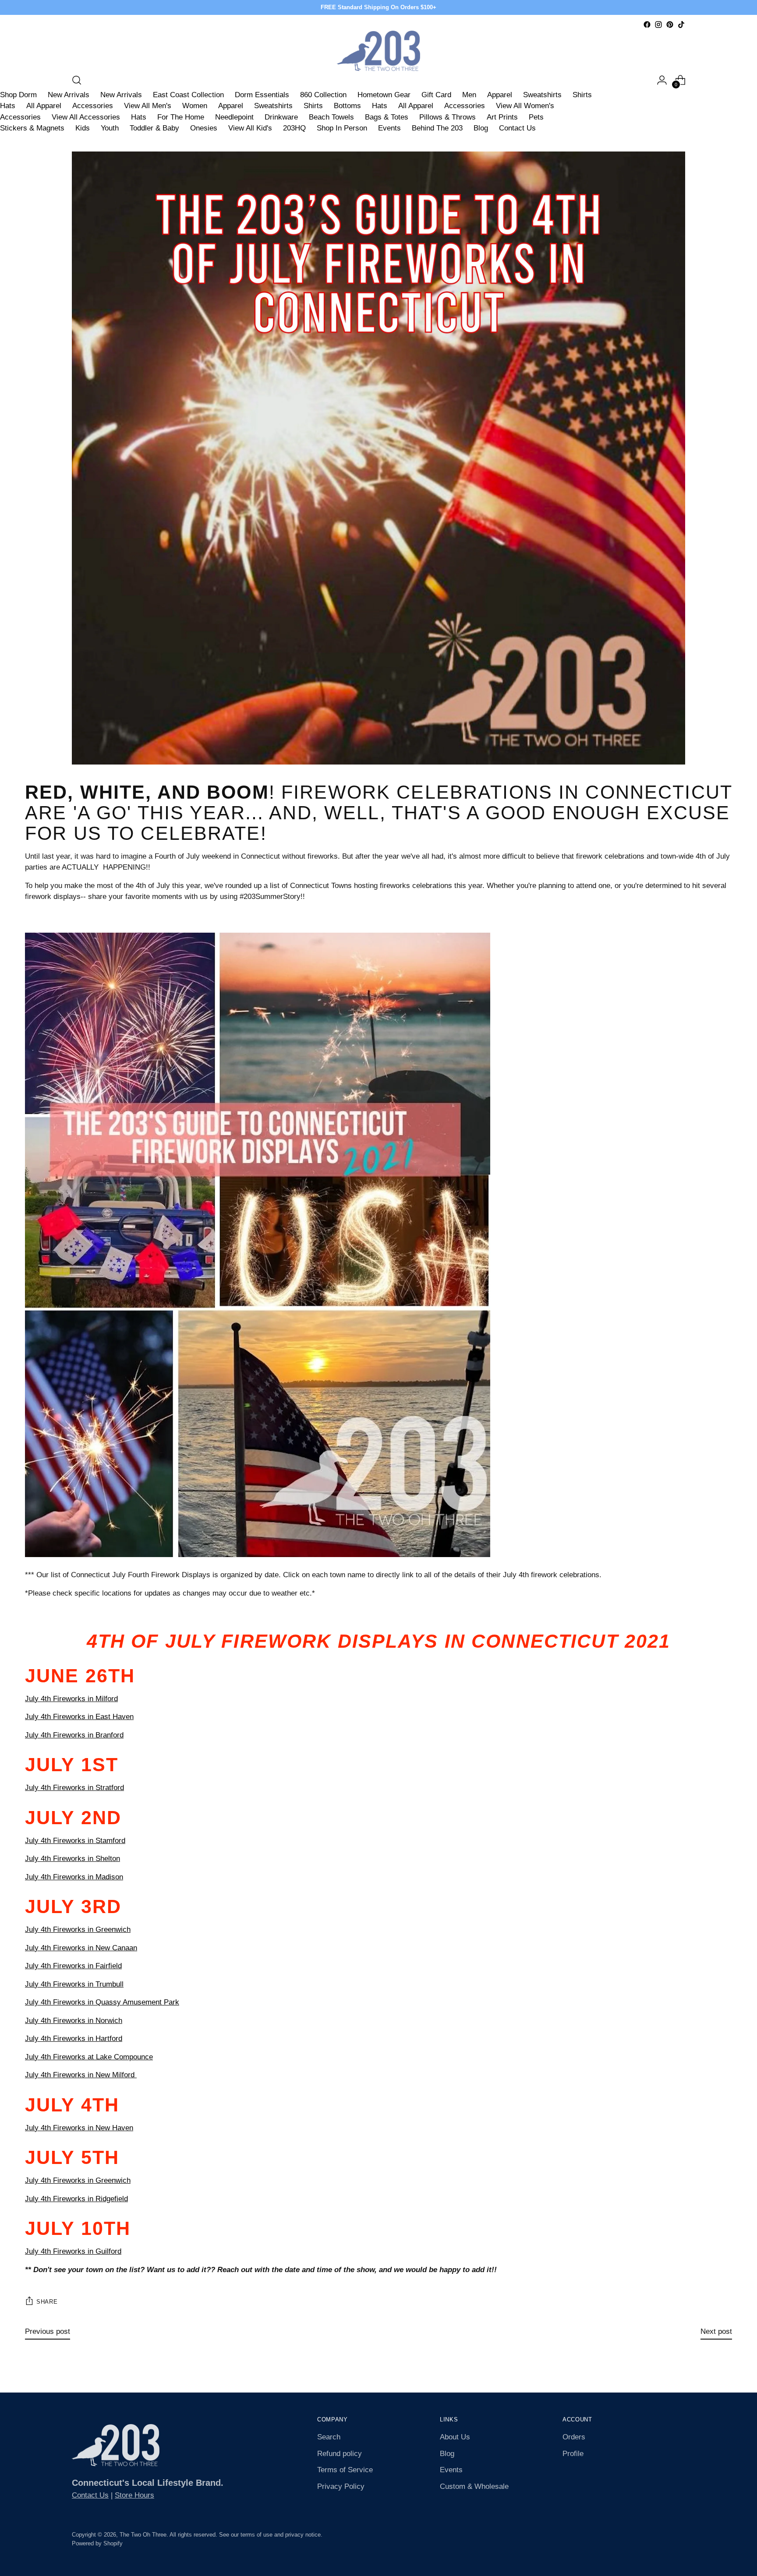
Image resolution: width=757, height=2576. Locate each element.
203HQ (294, 128)
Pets (536, 117)
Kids (83, 128)
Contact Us (517, 128)
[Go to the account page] (662, 80)
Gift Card (436, 95)
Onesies (204, 128)
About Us (455, 2437)
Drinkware (281, 117)
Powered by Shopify (97, 2543)
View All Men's (148, 106)
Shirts (582, 95)
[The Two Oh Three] (378, 51)
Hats (8, 106)
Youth (110, 128)
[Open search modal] (77, 80)
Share (47, 2302)
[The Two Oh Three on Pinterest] (670, 25)
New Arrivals (69, 95)
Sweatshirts (542, 95)
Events (389, 128)
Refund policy (340, 2454)
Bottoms (347, 106)
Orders (574, 2437)
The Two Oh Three (143, 2535)
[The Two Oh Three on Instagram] (658, 25)
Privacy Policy (341, 2486)
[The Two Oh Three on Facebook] (647, 25)
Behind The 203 (437, 128)
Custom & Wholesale (474, 2486)
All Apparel (44, 106)
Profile (573, 2454)
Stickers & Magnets (32, 128)
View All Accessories (86, 117)
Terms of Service (345, 2470)
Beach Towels (331, 117)
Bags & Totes (387, 117)
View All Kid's (250, 128)
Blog (481, 128)
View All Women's (525, 106)
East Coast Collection (188, 95)
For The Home (181, 117)
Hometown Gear (384, 95)
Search (329, 2437)
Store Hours (134, 2495)
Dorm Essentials (262, 95)
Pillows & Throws (447, 117)
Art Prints (502, 117)
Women (195, 106)
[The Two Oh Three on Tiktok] (681, 25)
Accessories (93, 106)
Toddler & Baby (154, 128)
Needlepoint (234, 117)
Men (469, 95)
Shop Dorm (18, 95)
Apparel (500, 95)
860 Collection (323, 95)
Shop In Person (342, 128)
